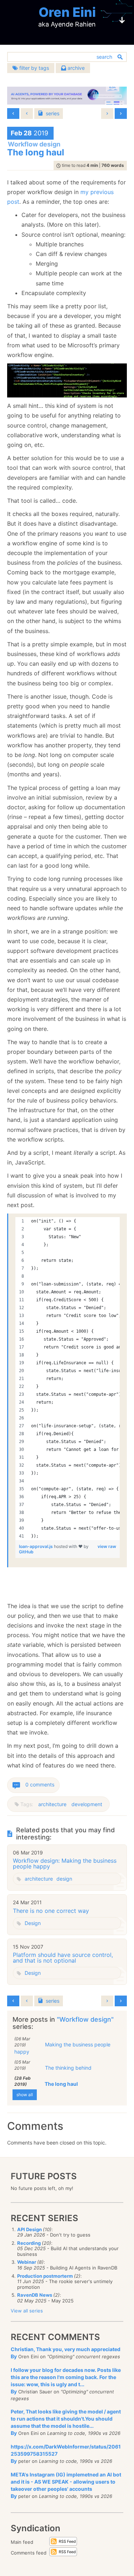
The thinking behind (68, 2068)
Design (33, 1923)
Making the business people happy (62, 2048)
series (53, 113)
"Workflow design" (85, 2019)
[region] (68, 1379)
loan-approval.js (36, 1546)
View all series (27, 2311)
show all (25, 2095)
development (87, 1804)
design (64, 1879)
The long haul (61, 2084)
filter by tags (33, 68)
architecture (52, 1804)
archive (75, 68)
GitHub (26, 1552)
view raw (107, 1546)
